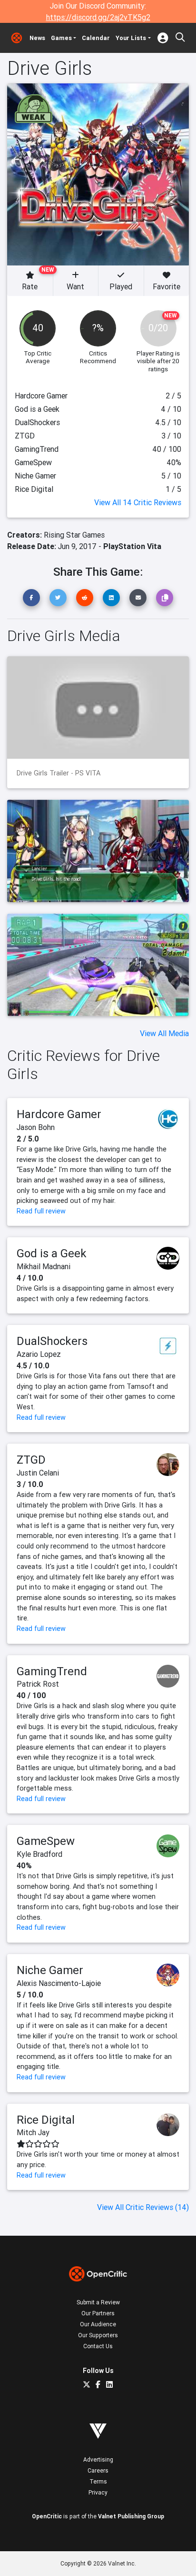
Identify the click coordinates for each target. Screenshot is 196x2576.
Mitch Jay (33, 2132)
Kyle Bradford (39, 1854)
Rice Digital (46, 2120)
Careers (98, 2470)
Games (61, 38)
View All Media (164, 1033)
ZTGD (31, 1460)
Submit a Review (98, 2302)
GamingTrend (52, 1671)
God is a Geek (52, 1253)
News (37, 38)
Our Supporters (98, 2335)
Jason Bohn (36, 1127)
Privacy (98, 2492)
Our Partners (98, 2313)
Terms (98, 2481)
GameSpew (46, 1841)
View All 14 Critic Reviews (138, 502)
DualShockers (52, 1341)
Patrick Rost (38, 1684)
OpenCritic (47, 2516)
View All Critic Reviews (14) (143, 2207)
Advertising (98, 2459)
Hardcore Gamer (59, 1114)
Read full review (41, 1211)
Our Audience (98, 2324)
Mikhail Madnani (44, 1266)
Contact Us (98, 2346)
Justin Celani (38, 1473)
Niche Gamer (50, 1970)
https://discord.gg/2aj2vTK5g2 (98, 17)
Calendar (96, 38)
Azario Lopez (39, 1354)
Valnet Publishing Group (131, 2516)
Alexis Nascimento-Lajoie (59, 1983)
